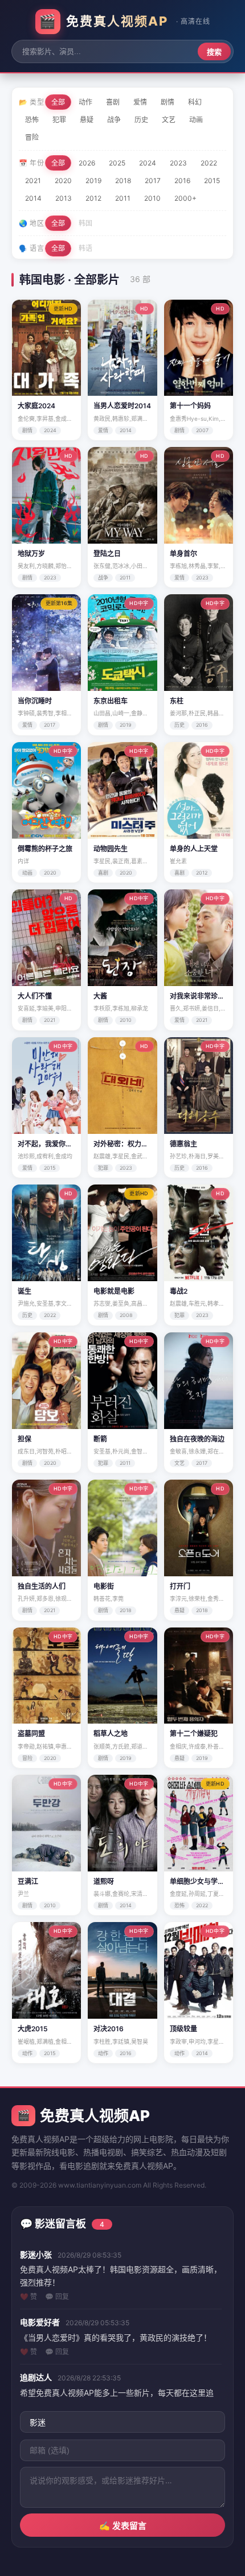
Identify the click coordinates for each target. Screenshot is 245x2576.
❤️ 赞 (28, 2297)
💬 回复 (57, 2297)
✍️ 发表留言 (123, 2526)
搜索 (214, 52)
